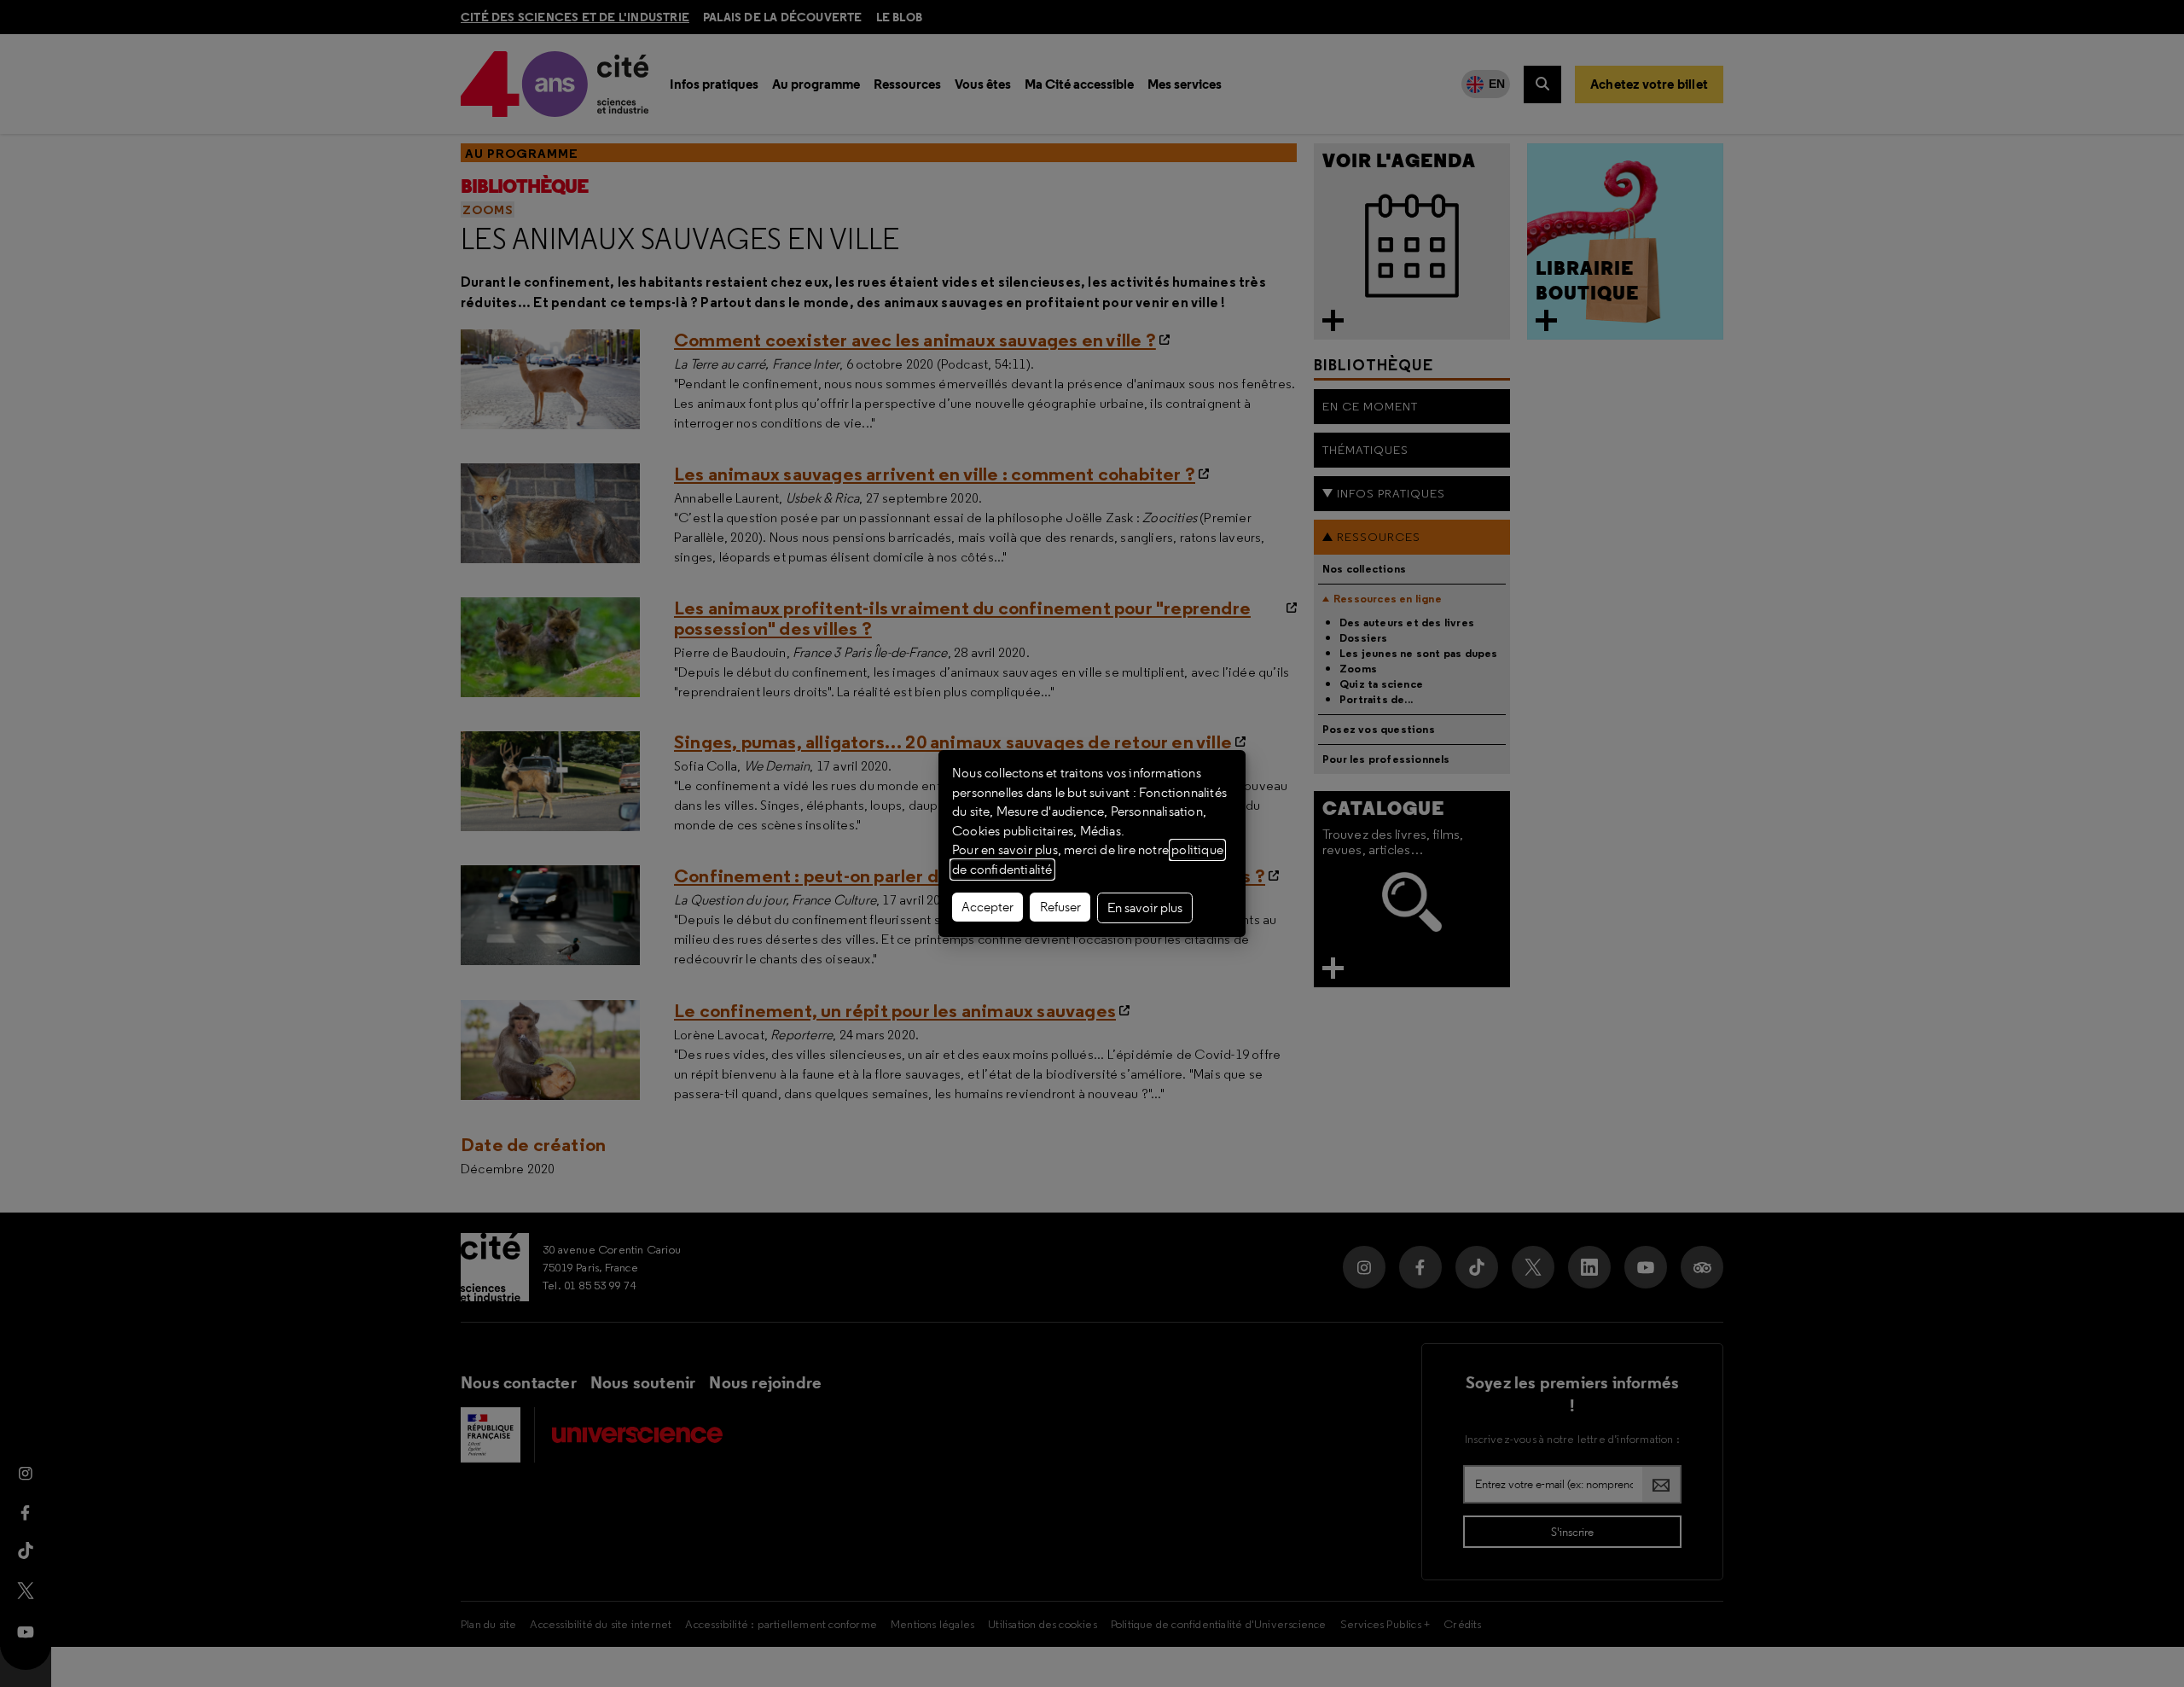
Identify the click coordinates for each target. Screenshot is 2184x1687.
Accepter (987, 907)
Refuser (1060, 907)
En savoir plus (1145, 908)
